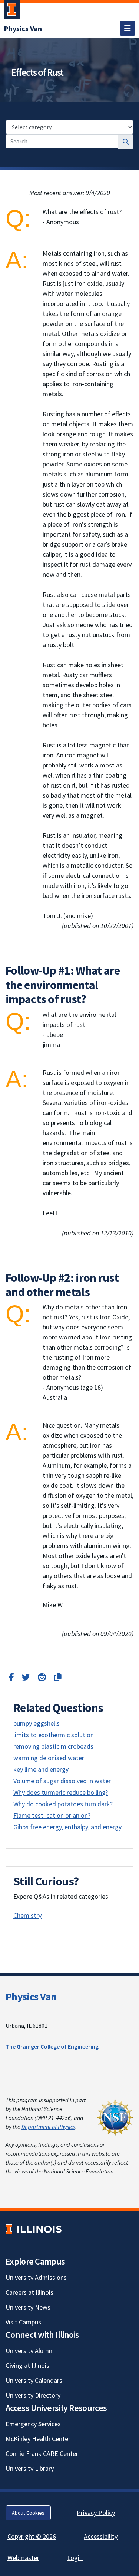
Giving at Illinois (27, 2365)
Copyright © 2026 (32, 2536)
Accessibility (101, 2536)
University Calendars (34, 2380)
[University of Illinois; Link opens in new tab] (34, 2229)
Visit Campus (23, 2322)
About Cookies (28, 2513)
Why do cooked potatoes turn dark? (63, 1804)
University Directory (33, 2395)
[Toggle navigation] (128, 28)
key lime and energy (41, 1769)
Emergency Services (33, 2424)
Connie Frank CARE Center (42, 2454)
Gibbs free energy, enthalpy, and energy (67, 1827)
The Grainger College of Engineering (52, 2046)
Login (75, 2558)
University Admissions (36, 2277)
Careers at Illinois (29, 2292)
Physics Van (31, 1997)
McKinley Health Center (38, 2439)
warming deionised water (49, 1758)
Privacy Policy (96, 2513)
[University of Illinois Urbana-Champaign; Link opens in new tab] (12, 11)
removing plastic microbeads (53, 1746)
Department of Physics (48, 2127)
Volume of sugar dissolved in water (62, 1781)
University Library (30, 2468)
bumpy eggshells (37, 1723)
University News (28, 2307)
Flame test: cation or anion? (52, 1815)
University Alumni (30, 2351)
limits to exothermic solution (54, 1735)
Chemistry (27, 1915)
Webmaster (23, 2558)
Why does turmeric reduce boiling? (61, 1792)
